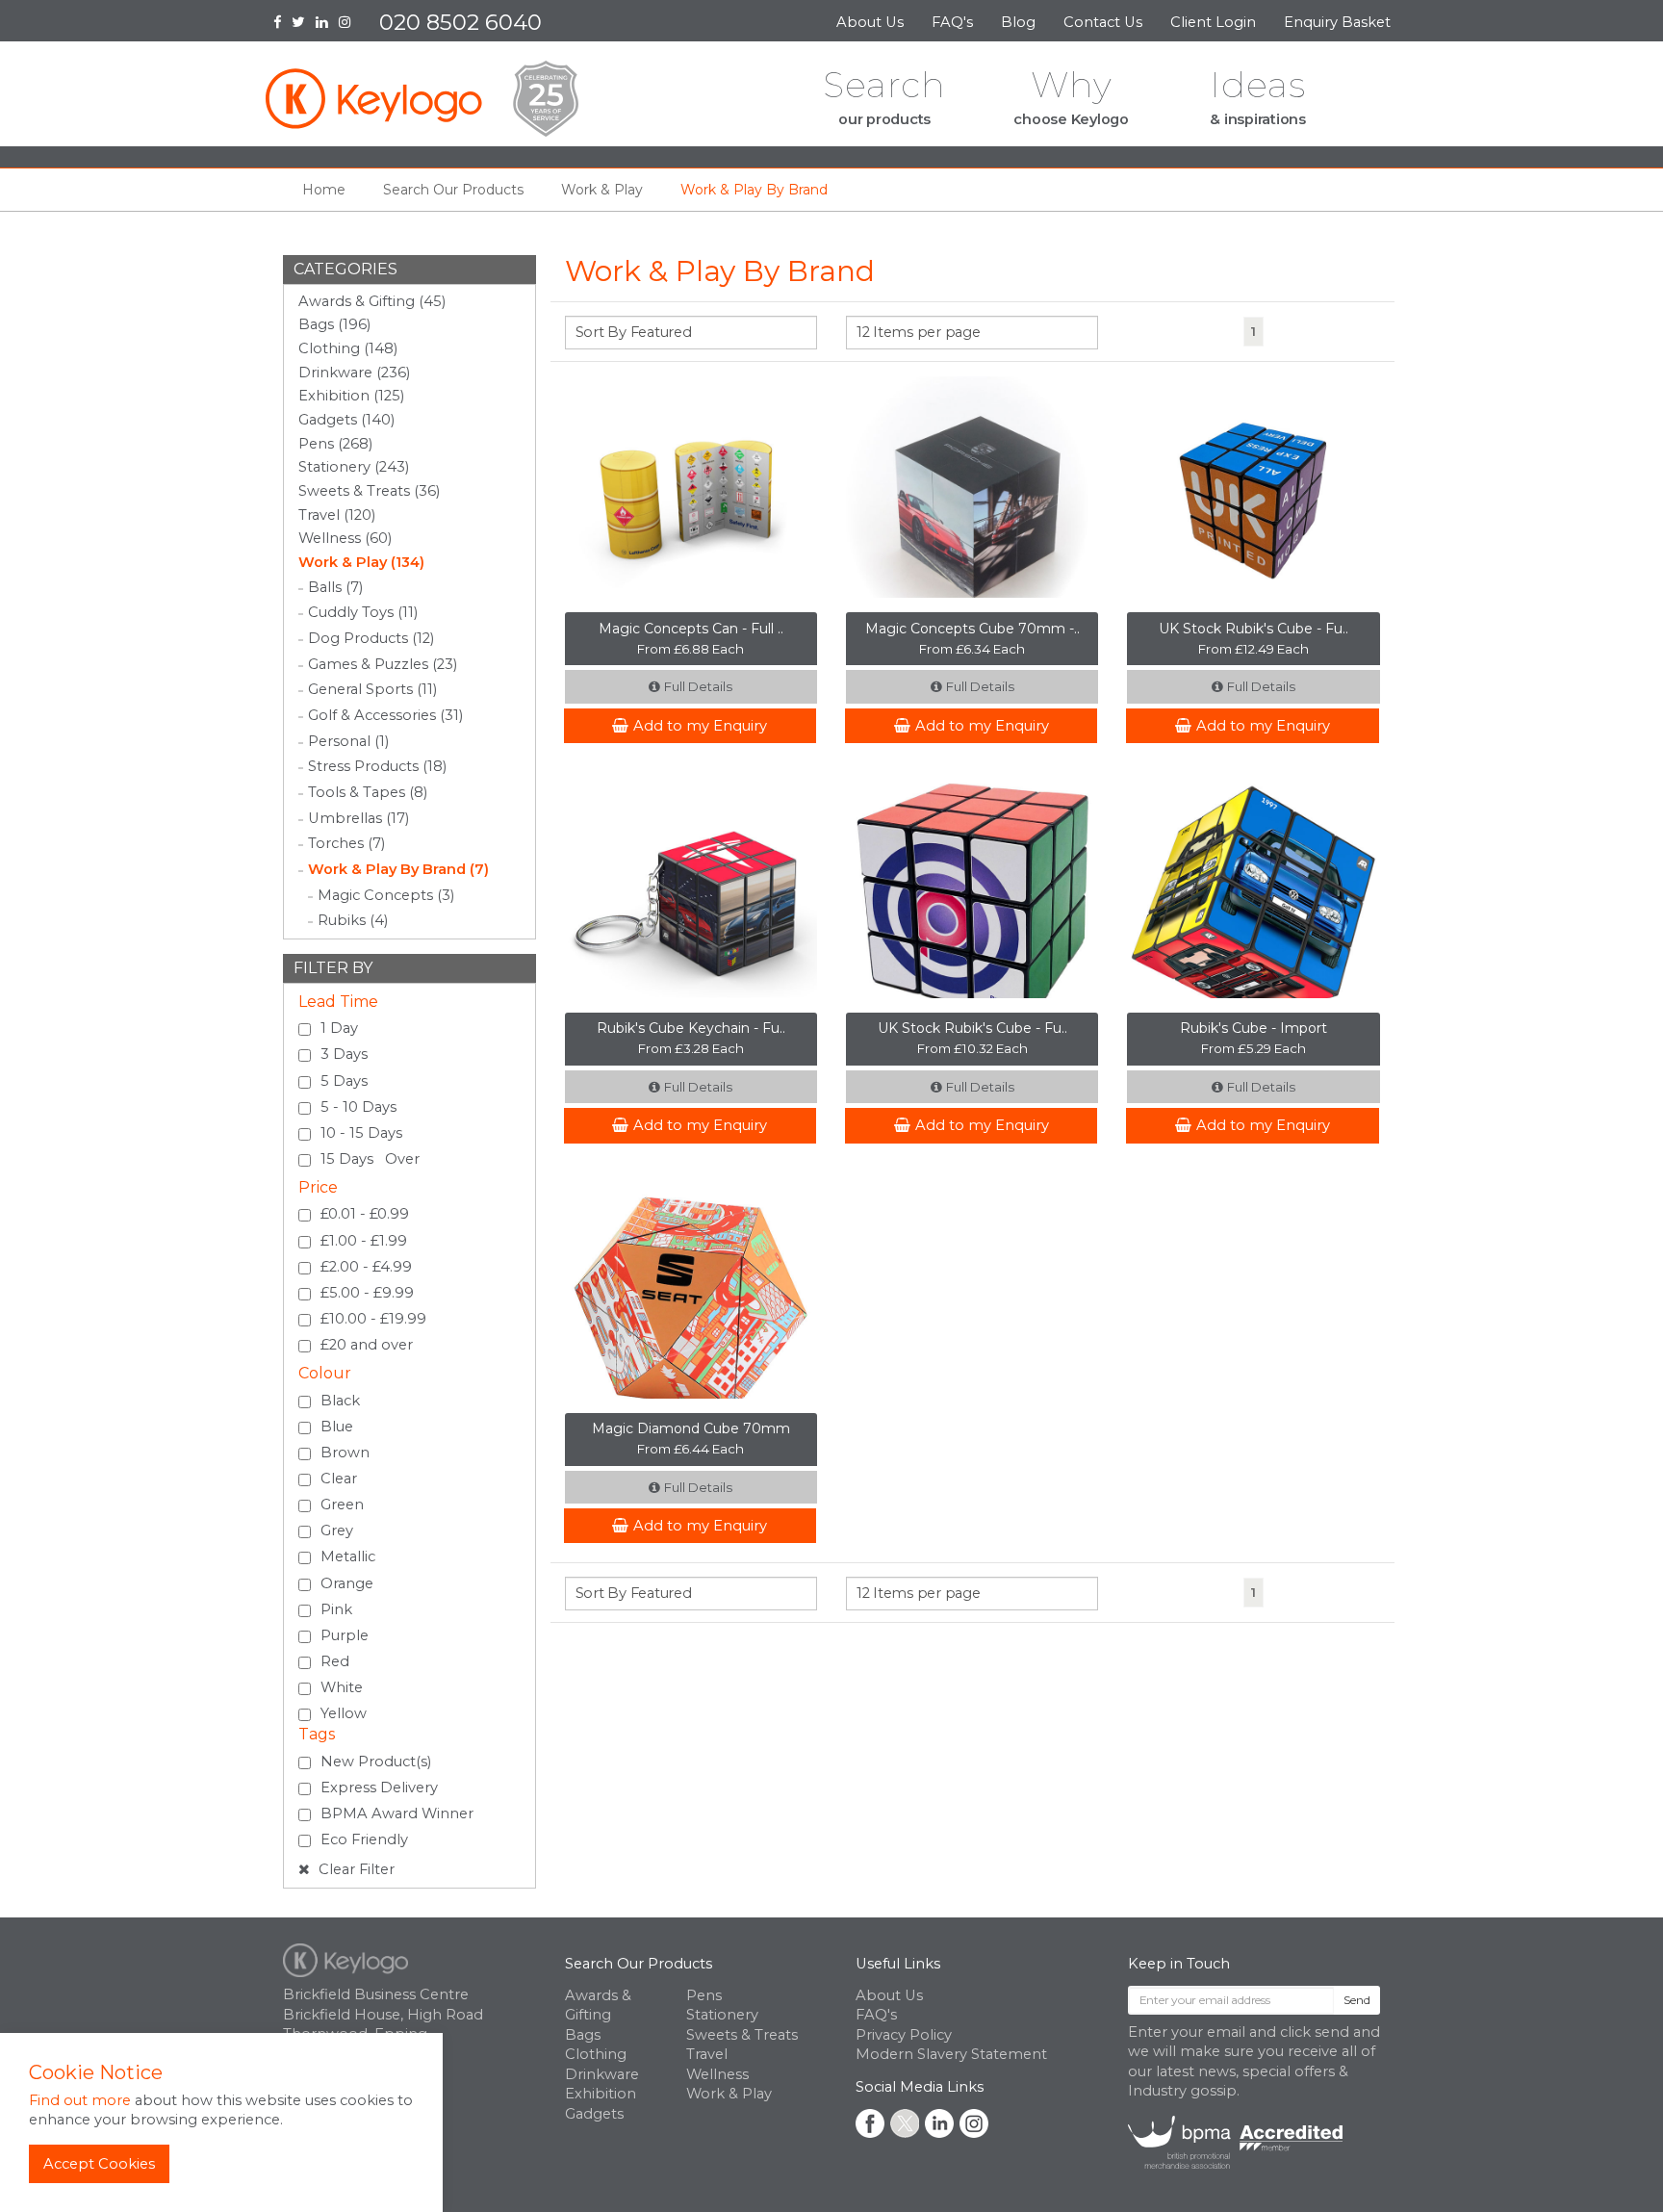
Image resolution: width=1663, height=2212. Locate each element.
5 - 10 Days (358, 1107)
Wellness (717, 2074)
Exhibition (601, 2094)
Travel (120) (337, 515)
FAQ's (952, 22)
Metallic (348, 1556)
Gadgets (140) (346, 420)
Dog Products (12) (371, 638)
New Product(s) (376, 1762)
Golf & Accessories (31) (385, 715)
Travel (707, 2054)
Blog (1018, 22)
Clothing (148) (348, 348)
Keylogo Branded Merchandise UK (422, 99)
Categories (345, 269)
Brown (345, 1453)
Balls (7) (335, 587)
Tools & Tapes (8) (368, 792)
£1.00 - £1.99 (364, 1241)
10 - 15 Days (361, 1133)
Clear (339, 1479)
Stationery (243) (354, 467)
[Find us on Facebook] (282, 24)
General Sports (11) (372, 689)
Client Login (1213, 22)
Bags (583, 2035)
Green (342, 1505)
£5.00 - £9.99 (367, 1293)
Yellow (344, 1713)
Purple (345, 1635)
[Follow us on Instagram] (350, 24)
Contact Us (1103, 22)
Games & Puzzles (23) (383, 664)
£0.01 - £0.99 (365, 1214)
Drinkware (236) (354, 373)
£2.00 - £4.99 (366, 1267)
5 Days (344, 1081)
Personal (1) (348, 741)
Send (1357, 2000)
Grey (337, 1530)
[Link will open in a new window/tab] (870, 2123)
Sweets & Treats (742, 2035)
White (342, 1687)
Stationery (722, 2015)
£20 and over (367, 1345)
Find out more (80, 2100)
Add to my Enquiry (700, 726)
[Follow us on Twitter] (304, 24)
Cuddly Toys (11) (363, 612)
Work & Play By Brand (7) (398, 869)
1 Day (339, 1028)
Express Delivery (379, 1788)
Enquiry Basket (1339, 22)
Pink (336, 1609)
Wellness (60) (345, 538)
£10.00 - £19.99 (373, 1319)
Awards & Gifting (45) (372, 301)
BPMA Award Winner (397, 1813)
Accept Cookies (99, 2164)
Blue (337, 1427)
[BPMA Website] (1235, 2141)
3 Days (344, 1054)
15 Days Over (370, 1159)
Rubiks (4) (353, 920)
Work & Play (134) (361, 562)
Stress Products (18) (377, 766)
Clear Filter (355, 1869)
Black (340, 1401)
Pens (704, 1995)
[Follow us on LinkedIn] (327, 24)
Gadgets (594, 2114)
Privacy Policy (904, 2035)
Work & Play (729, 2094)
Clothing (596, 2054)
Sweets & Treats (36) (369, 491)
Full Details (698, 686)
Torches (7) (346, 843)
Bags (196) (334, 324)
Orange (347, 1583)
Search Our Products (639, 1964)
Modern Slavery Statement (951, 2054)
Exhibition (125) (351, 396)
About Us (870, 22)
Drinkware (602, 2074)
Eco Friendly (364, 1839)
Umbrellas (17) (358, 818)
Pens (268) (335, 444)
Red (335, 1661)
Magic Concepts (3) (386, 895)
